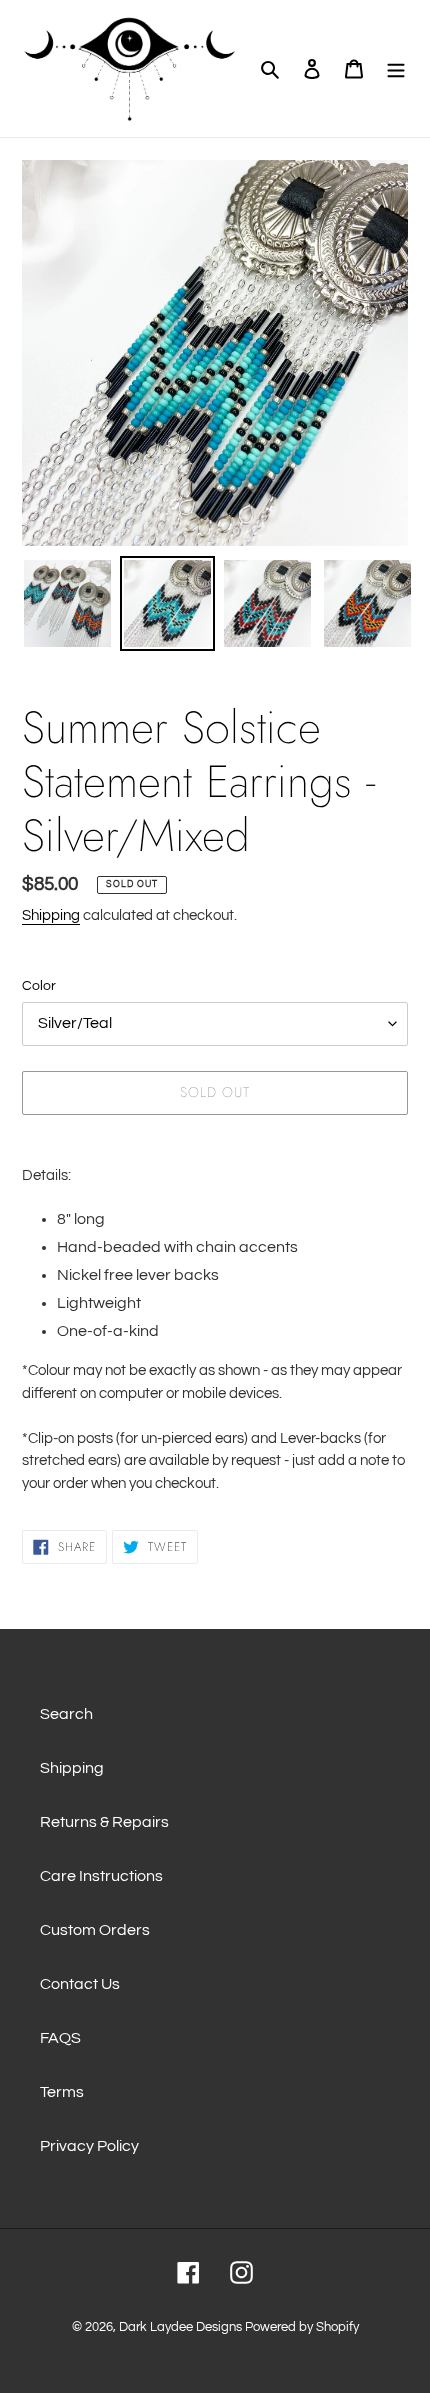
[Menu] (396, 68)
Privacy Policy (89, 2146)
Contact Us (80, 1984)
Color (39, 986)
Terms (62, 2092)
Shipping (51, 915)
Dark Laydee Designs (180, 2327)
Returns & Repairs (104, 1822)
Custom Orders (95, 1930)
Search (66, 1714)
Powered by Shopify (302, 2327)
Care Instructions (101, 1876)
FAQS (60, 2038)
